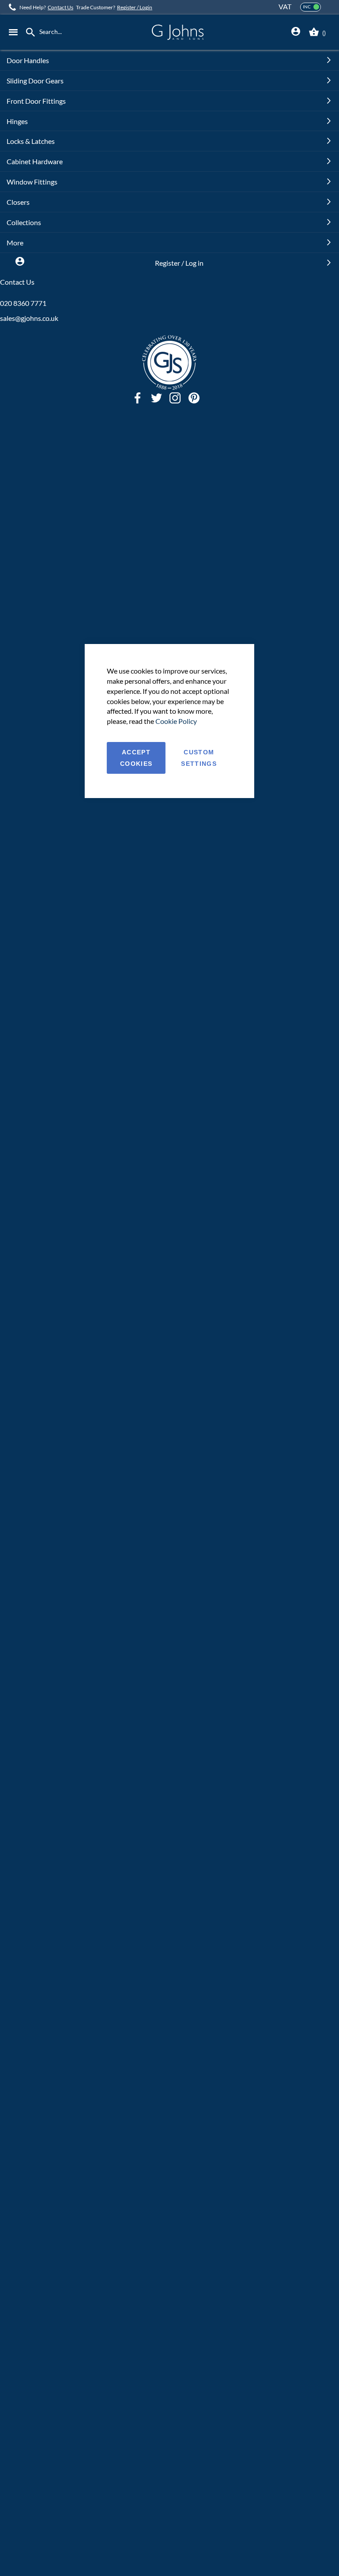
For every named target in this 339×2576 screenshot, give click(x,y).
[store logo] (177, 32)
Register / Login (135, 7)
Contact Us (60, 7)
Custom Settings (199, 758)
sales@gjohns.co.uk (29, 318)
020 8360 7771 (23, 303)
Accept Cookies (136, 758)
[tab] (296, 32)
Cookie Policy (176, 721)
